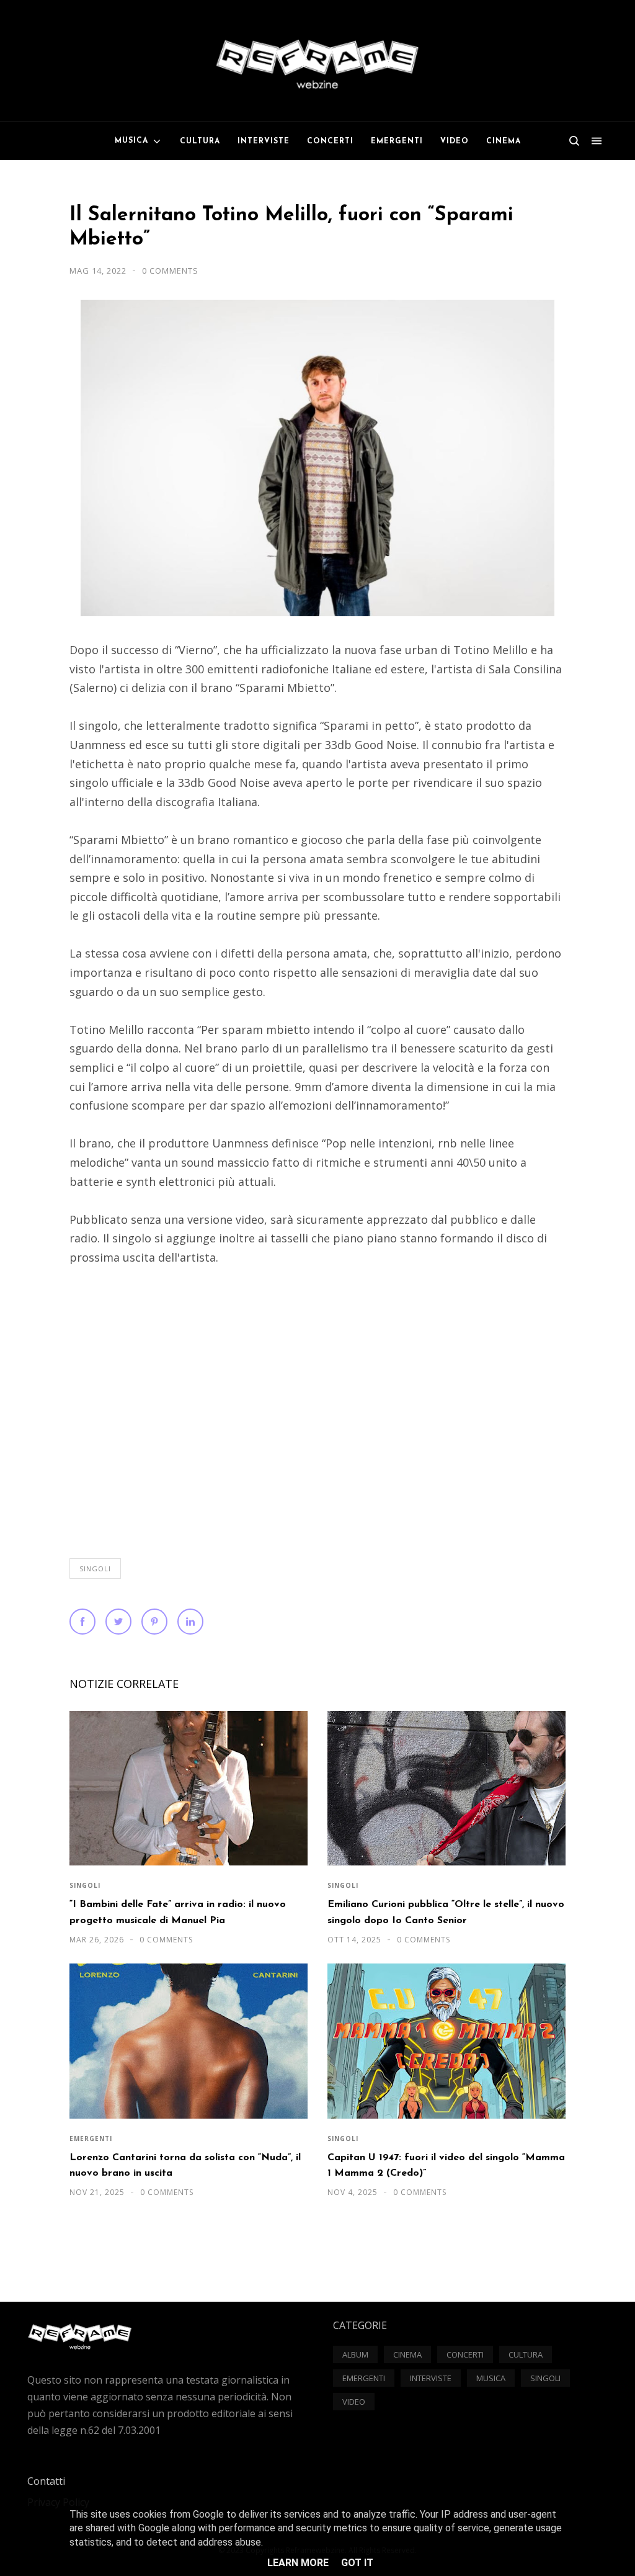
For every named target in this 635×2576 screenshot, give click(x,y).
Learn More (298, 2563)
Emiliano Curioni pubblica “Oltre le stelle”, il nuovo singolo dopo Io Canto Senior (446, 1912)
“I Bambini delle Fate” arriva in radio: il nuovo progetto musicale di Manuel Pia (178, 1912)
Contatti (46, 2481)
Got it (357, 2563)
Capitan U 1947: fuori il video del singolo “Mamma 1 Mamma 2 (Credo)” (446, 2165)
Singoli (95, 1568)
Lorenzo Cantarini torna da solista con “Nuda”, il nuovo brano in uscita (185, 2165)
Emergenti (91, 2138)
